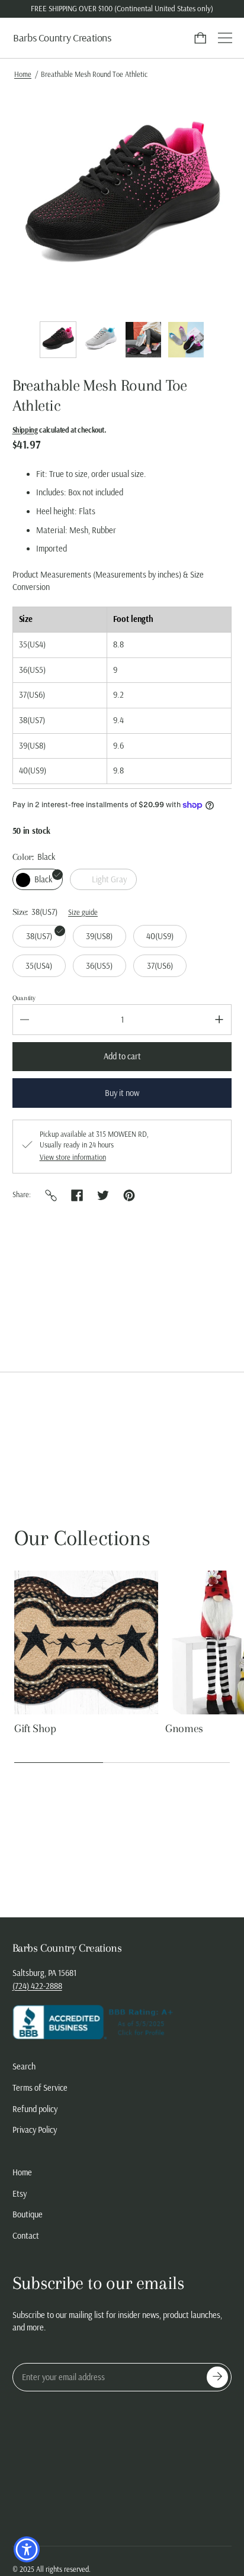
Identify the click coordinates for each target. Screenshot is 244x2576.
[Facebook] (77, 1195)
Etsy (20, 2194)
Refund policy (35, 2109)
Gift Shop (35, 1729)
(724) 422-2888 (37, 1986)
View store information (73, 1158)
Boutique (28, 2214)
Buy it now (122, 1093)
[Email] (51, 1195)
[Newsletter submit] (217, 2377)
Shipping (25, 430)
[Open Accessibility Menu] (27, 2550)
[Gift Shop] (86, 1642)
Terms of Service (40, 2088)
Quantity (24, 998)
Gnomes (184, 1729)
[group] (58, 340)
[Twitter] (103, 1195)
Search (24, 2066)
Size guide (83, 912)
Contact (26, 2236)
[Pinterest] (129, 1195)
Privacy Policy (35, 2130)
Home (23, 74)
